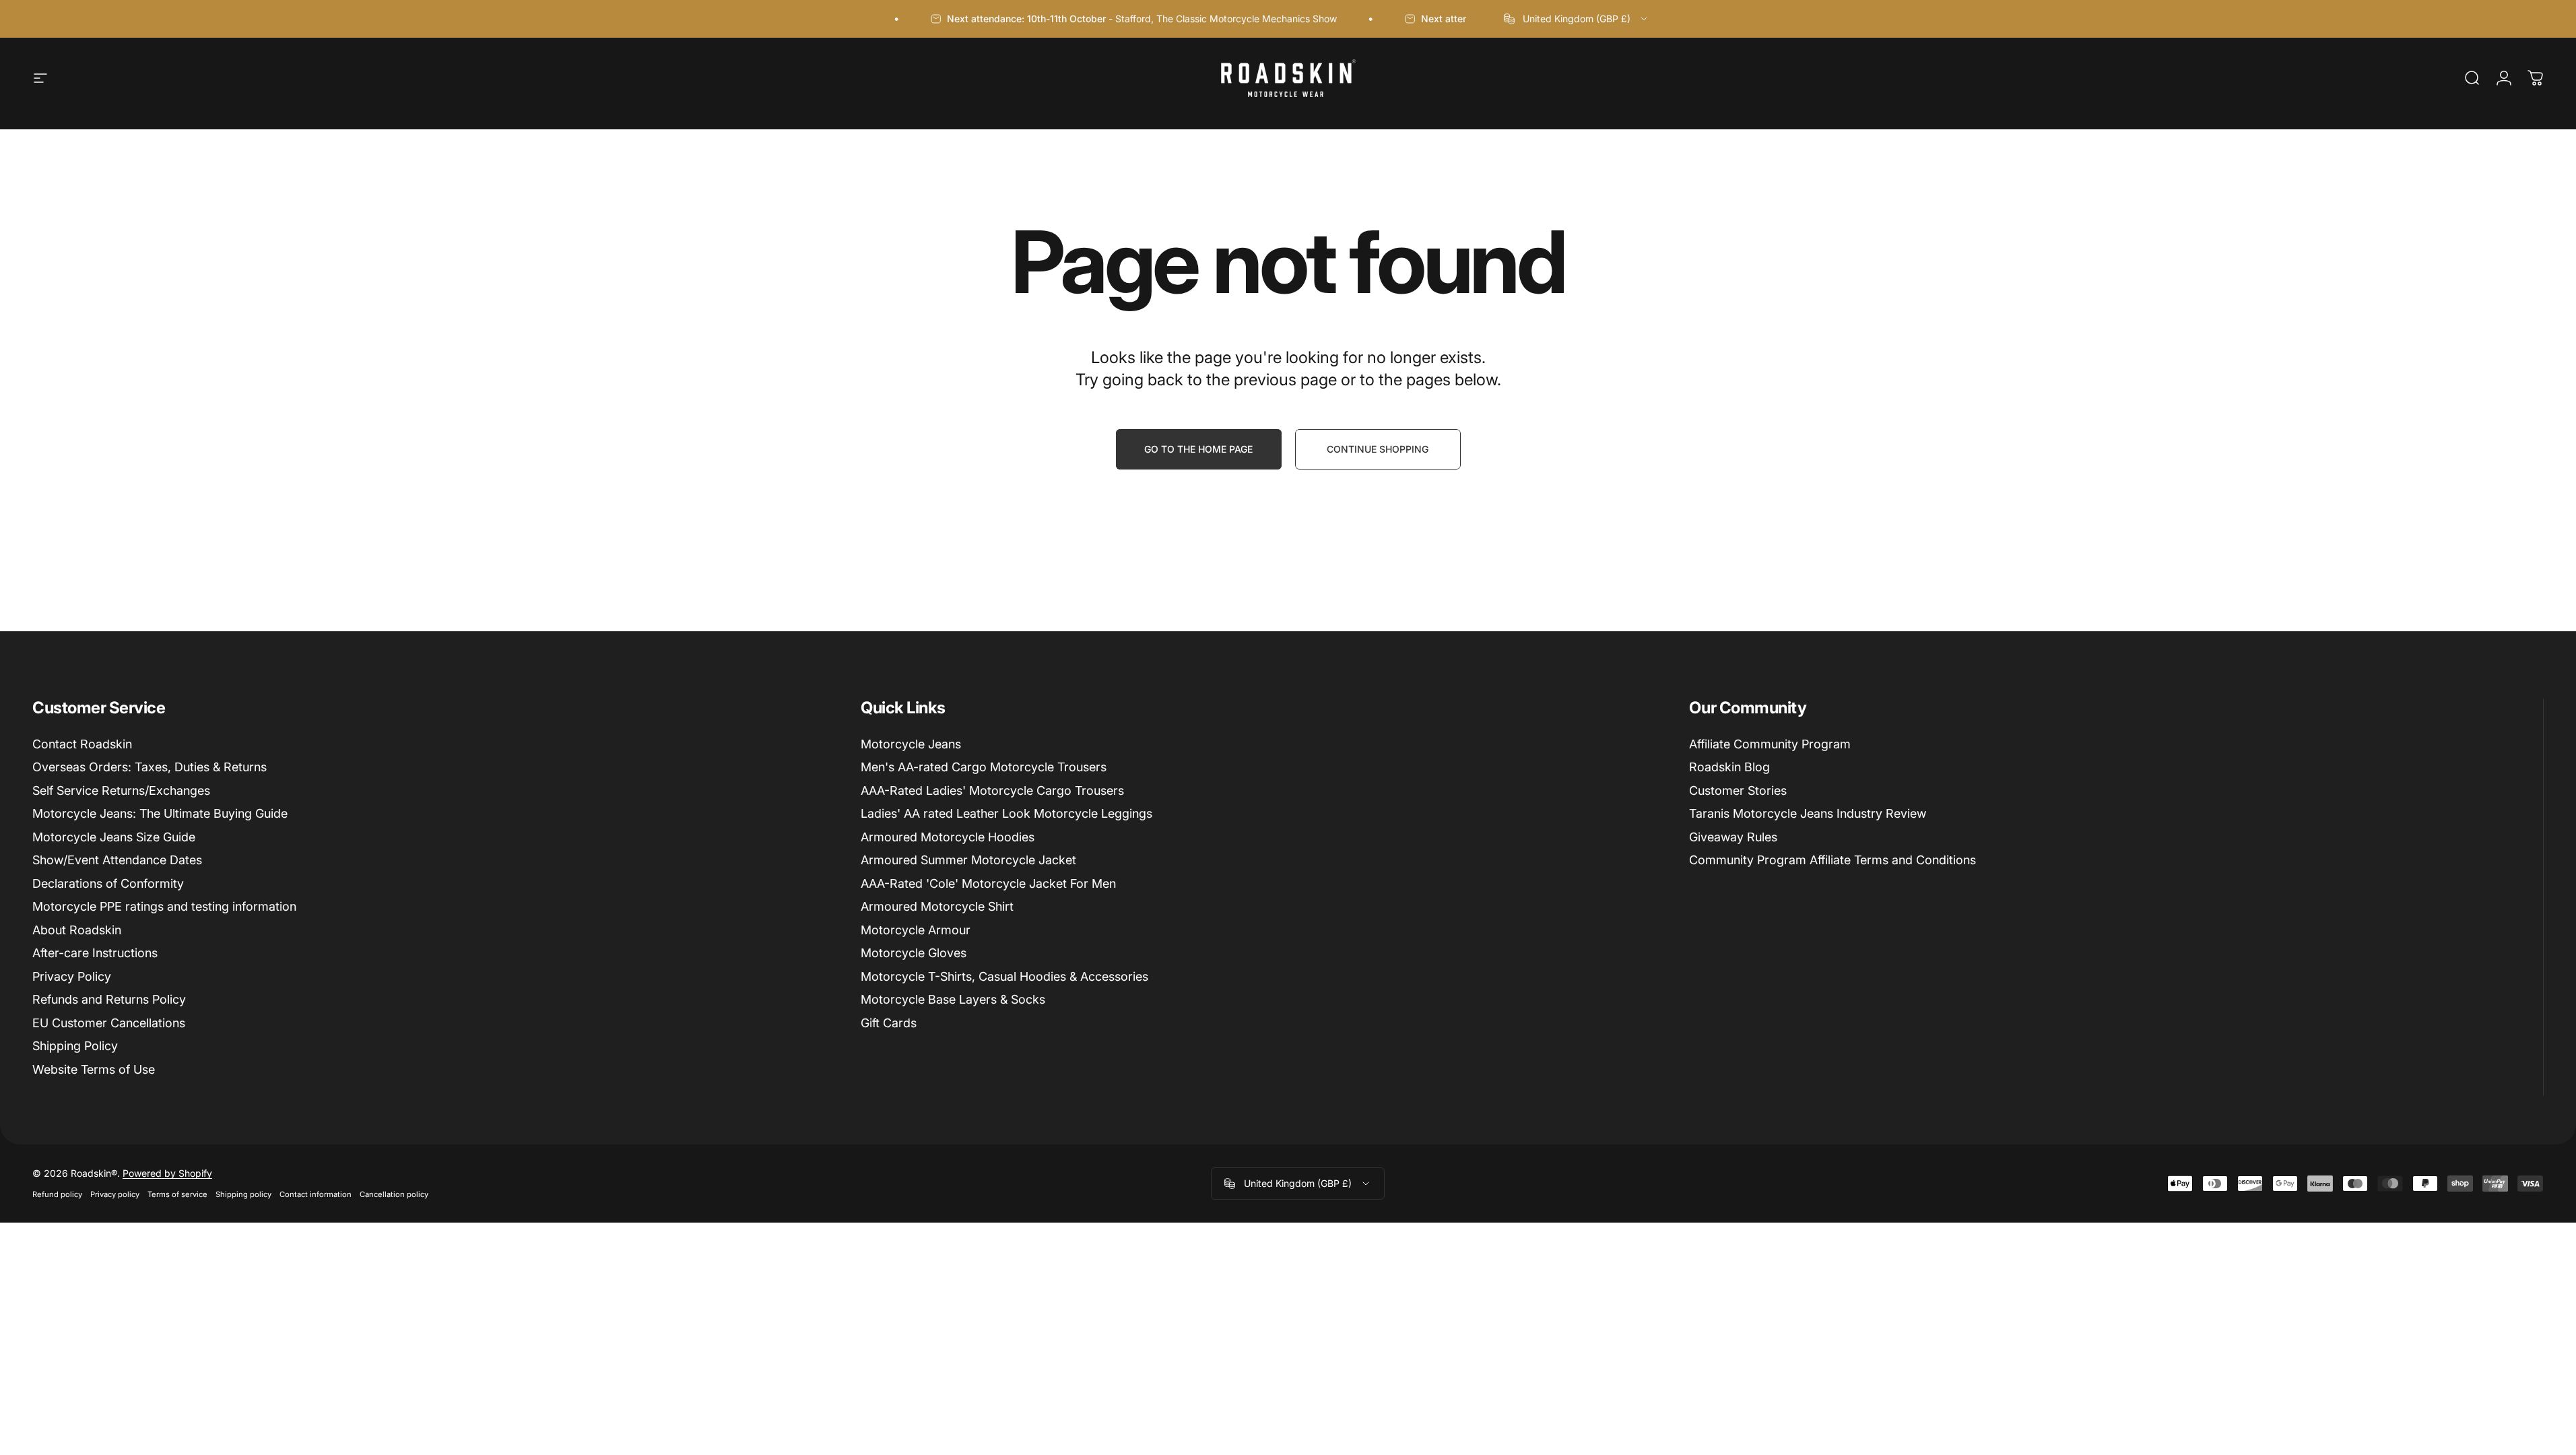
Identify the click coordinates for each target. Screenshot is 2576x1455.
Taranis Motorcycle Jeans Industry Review (1808, 813)
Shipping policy (243, 1194)
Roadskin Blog (1729, 767)
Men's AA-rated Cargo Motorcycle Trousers (984, 767)
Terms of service (177, 1194)
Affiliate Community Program (1770, 744)
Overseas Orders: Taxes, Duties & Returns (150, 767)
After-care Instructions (95, 953)
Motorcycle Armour (916, 930)
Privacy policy (115, 1194)
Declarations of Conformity (108, 883)
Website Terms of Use (94, 1069)
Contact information (316, 1194)
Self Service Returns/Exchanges (121, 790)
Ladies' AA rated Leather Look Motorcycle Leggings (1006, 813)
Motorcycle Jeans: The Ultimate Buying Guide (160, 813)
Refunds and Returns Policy (109, 999)
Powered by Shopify (167, 1173)
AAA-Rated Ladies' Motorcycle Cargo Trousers (992, 790)
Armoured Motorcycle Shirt (937, 906)
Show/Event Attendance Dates (117, 860)
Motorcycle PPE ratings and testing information (164, 906)
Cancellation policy (394, 1194)
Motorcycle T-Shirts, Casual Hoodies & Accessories (1004, 976)
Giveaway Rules (1733, 837)
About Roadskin (77, 930)
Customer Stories (1738, 790)
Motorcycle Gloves (914, 953)
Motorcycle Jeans (911, 744)
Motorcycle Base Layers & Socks (953, 999)
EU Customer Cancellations (109, 1023)
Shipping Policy (75, 1046)
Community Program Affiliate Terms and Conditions (1832, 860)
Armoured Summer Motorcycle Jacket (968, 860)
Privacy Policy (72, 976)
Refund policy (57, 1194)
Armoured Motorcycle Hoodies (948, 837)
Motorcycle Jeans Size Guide (114, 837)
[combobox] (1577, 19)
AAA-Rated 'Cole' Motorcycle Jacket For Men (988, 883)
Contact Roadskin (82, 744)
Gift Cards (889, 1023)
